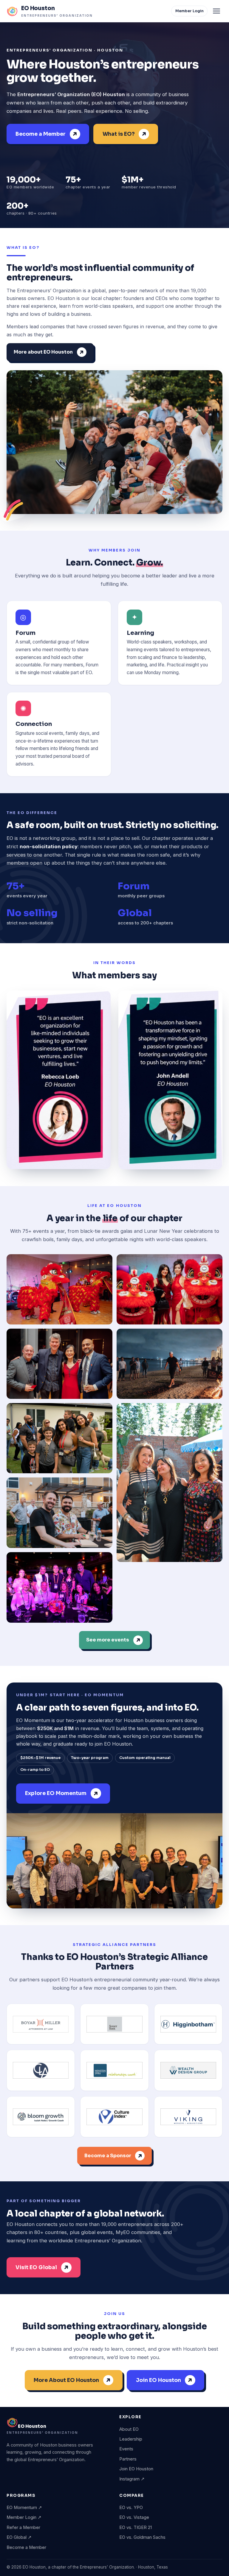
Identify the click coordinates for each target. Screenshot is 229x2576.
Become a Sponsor (108, 2156)
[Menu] (216, 11)
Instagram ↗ (132, 2479)
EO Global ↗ (19, 2537)
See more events (108, 1640)
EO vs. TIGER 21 (136, 2527)
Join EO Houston (158, 2380)
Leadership (131, 2439)
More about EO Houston (43, 352)
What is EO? (119, 134)
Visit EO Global (36, 2267)
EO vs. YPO (131, 2508)
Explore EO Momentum (56, 1793)
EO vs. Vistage (134, 2517)
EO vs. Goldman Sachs (142, 2537)
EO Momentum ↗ (24, 2508)
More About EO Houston (66, 2380)
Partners (128, 2459)
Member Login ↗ (24, 2517)
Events (126, 2449)
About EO (129, 2429)
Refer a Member (23, 2527)
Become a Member (41, 134)
